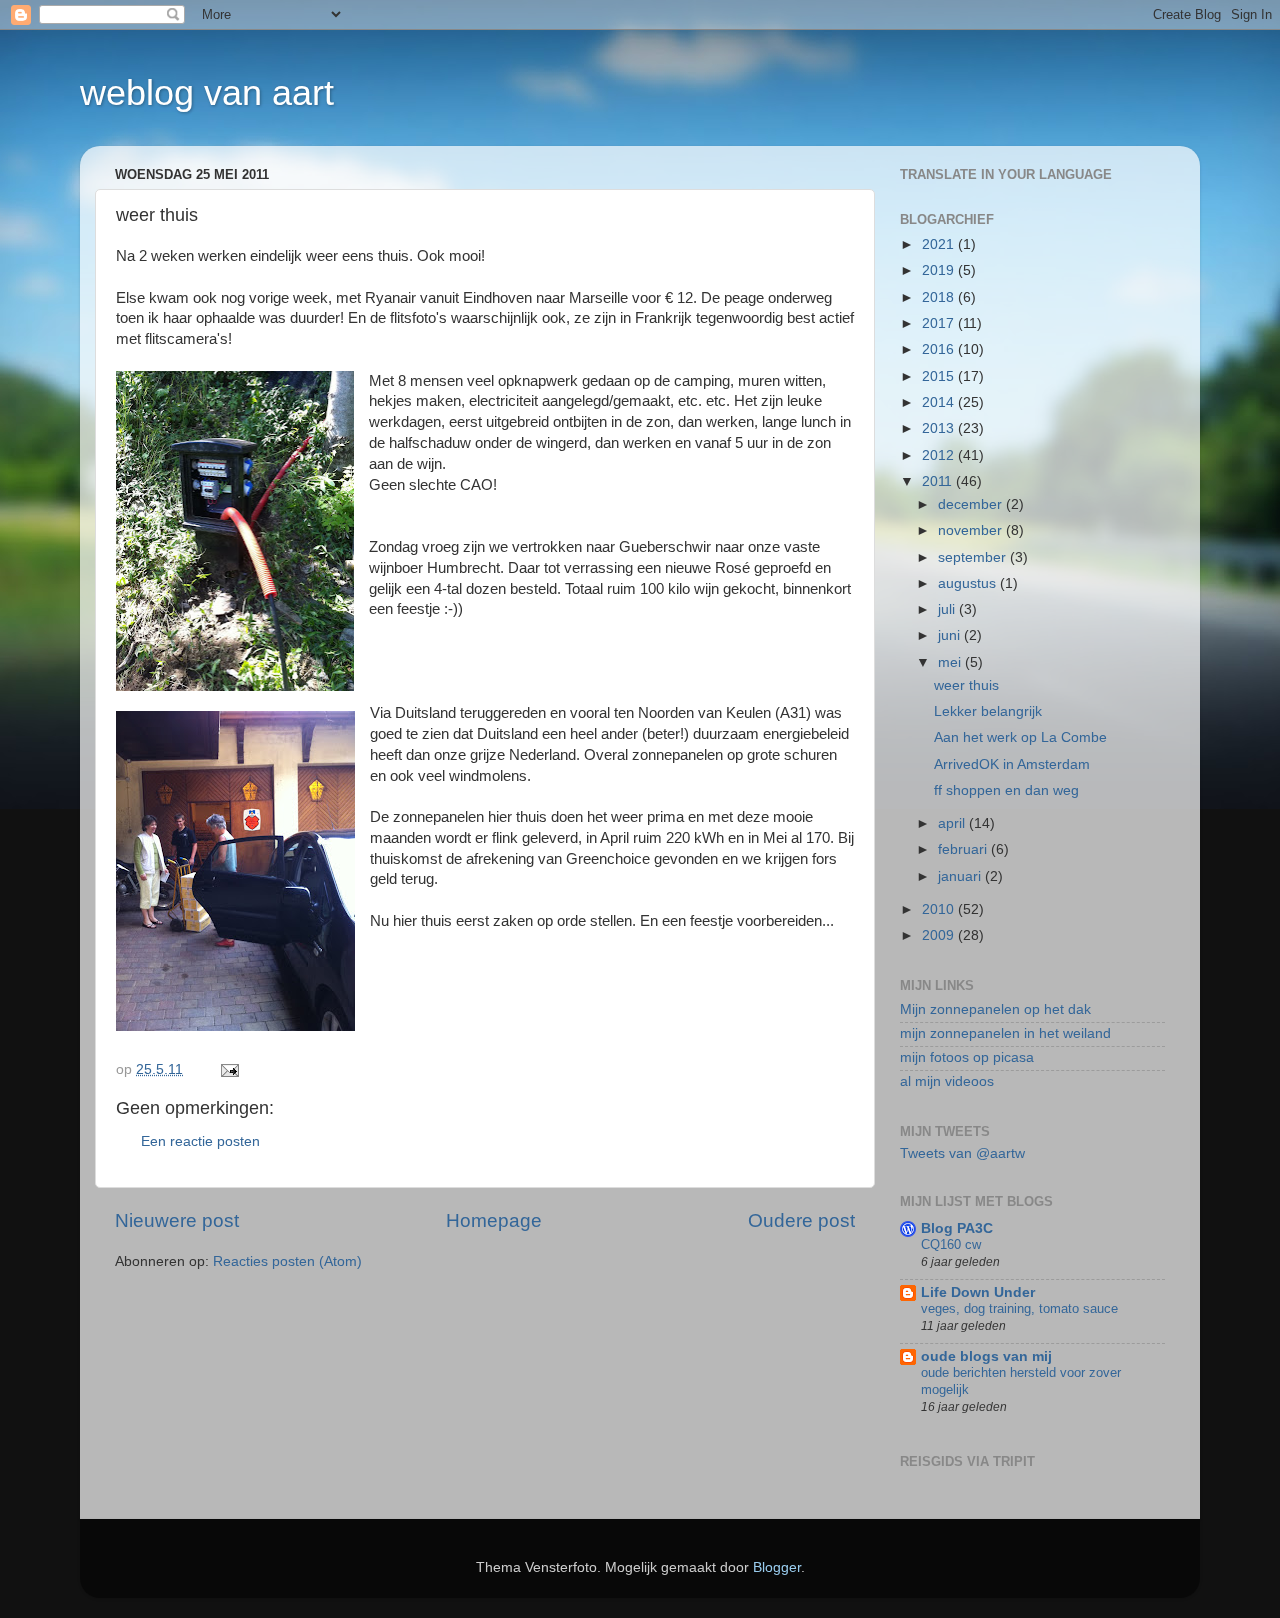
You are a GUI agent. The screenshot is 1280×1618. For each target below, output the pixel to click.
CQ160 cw (951, 1244)
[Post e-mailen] (228, 1069)
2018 (940, 297)
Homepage (494, 1220)
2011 (939, 481)
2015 (940, 376)
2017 (940, 323)
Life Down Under (978, 1292)
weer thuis (966, 685)
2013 (940, 428)
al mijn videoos (947, 1081)
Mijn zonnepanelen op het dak (995, 1009)
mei (951, 662)
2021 (940, 244)
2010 (940, 909)
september (974, 557)
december (972, 504)
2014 (940, 402)
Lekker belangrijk (988, 711)
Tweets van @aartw (962, 1153)
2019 (940, 270)
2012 (940, 455)
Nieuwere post (177, 1220)
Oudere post (801, 1220)
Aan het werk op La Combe (1020, 737)
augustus (969, 583)
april (953, 823)
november (972, 530)
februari (964, 849)
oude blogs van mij (986, 1356)
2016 (940, 349)
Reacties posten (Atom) (287, 1261)
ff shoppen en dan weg (1006, 790)
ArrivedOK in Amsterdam (1012, 764)
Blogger (777, 1567)
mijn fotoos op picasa (967, 1057)
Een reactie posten (200, 1141)
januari (961, 876)
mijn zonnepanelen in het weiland (1005, 1033)
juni (951, 635)
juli (948, 609)
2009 (940, 935)
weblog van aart (207, 92)
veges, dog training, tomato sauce (1019, 1308)
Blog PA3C (957, 1228)
